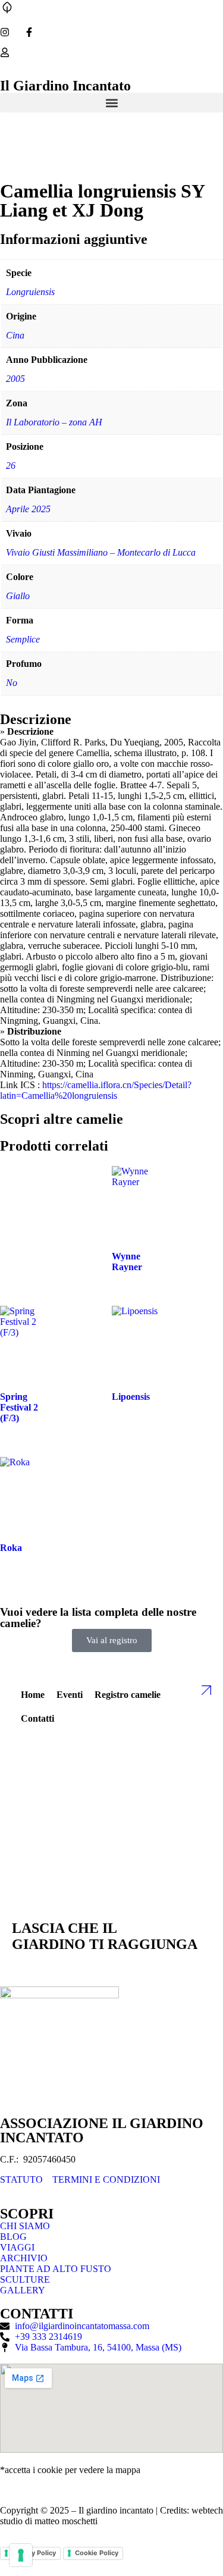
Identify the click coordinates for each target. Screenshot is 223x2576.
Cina (15, 335)
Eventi (70, 1695)
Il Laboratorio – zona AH (54, 422)
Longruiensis (30, 292)
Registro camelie (128, 1695)
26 (11, 466)
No (12, 683)
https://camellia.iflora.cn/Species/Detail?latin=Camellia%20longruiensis (96, 1090)
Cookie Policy (97, 2553)
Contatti (37, 1718)
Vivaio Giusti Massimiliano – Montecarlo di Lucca (101, 552)
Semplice (23, 639)
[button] (111, 103)
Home (33, 1695)
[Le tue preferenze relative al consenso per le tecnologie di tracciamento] (21, 2555)
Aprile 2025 (28, 509)
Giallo (18, 596)
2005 (15, 379)
